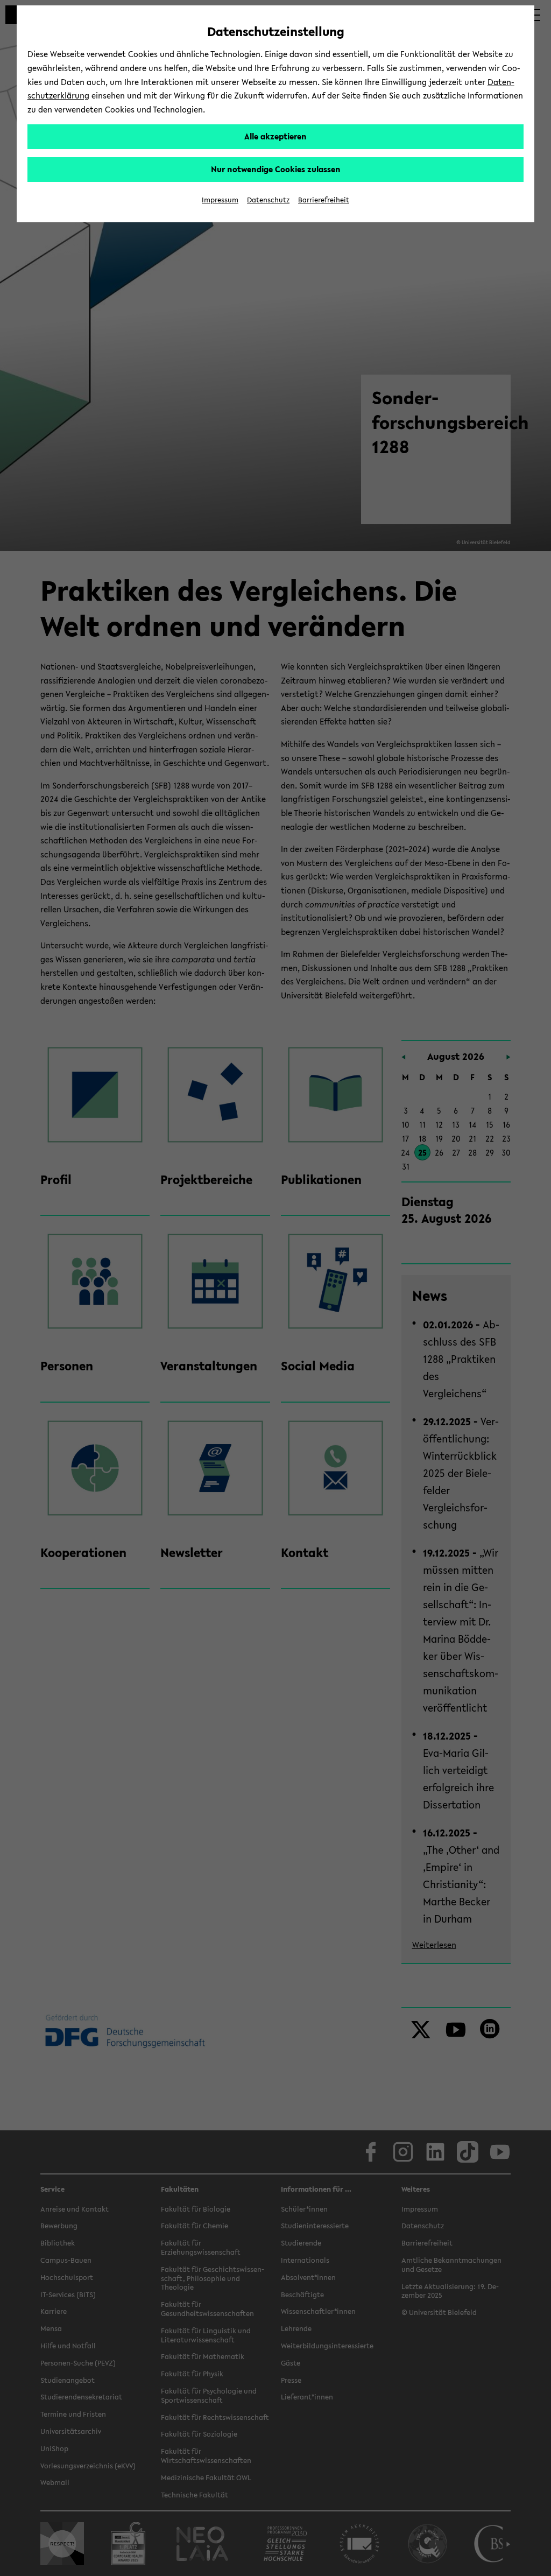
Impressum (220, 200)
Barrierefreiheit (324, 200)
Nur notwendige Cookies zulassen (276, 169)
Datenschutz (268, 200)
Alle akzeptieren (275, 136)
